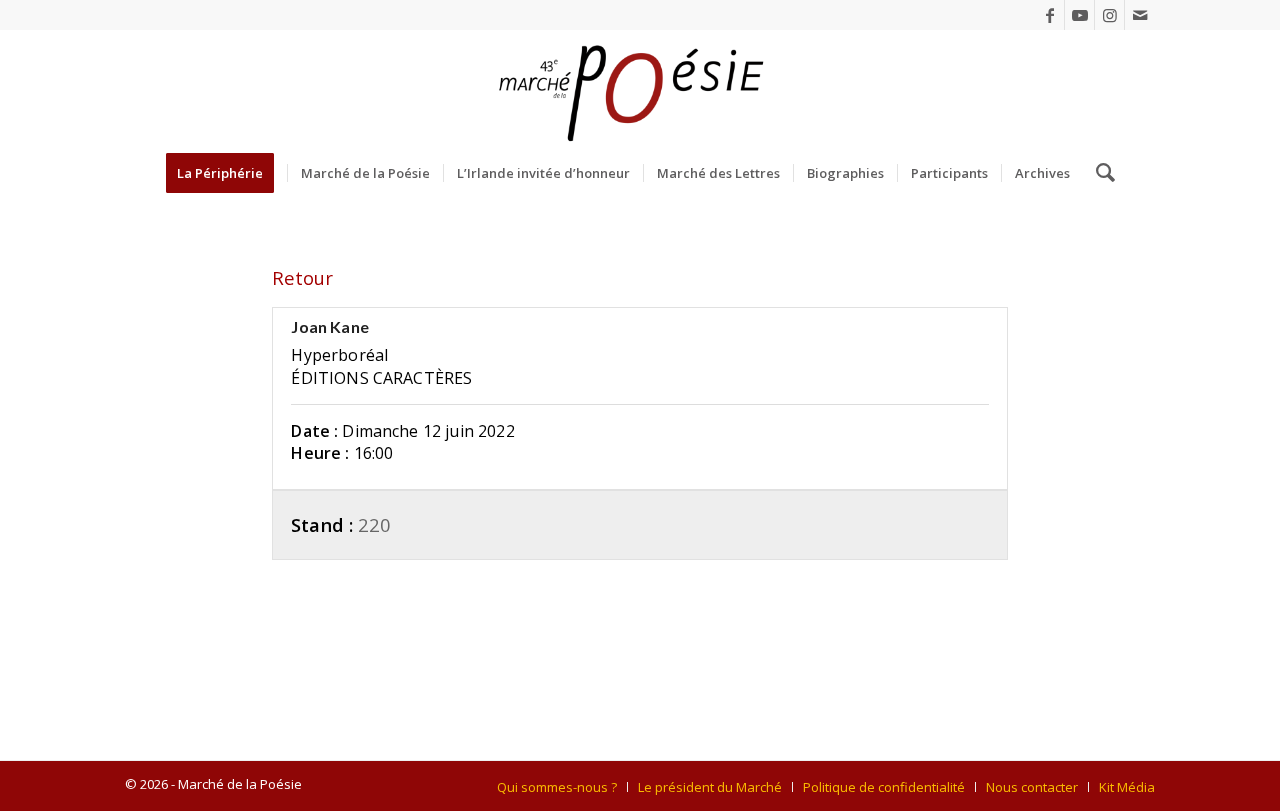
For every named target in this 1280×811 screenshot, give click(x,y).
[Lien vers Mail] (1140, 15)
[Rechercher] (1099, 173)
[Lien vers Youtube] (1079, 15)
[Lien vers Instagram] (1109, 15)
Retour (302, 277)
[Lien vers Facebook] (1049, 15)
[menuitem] (226, 173)
